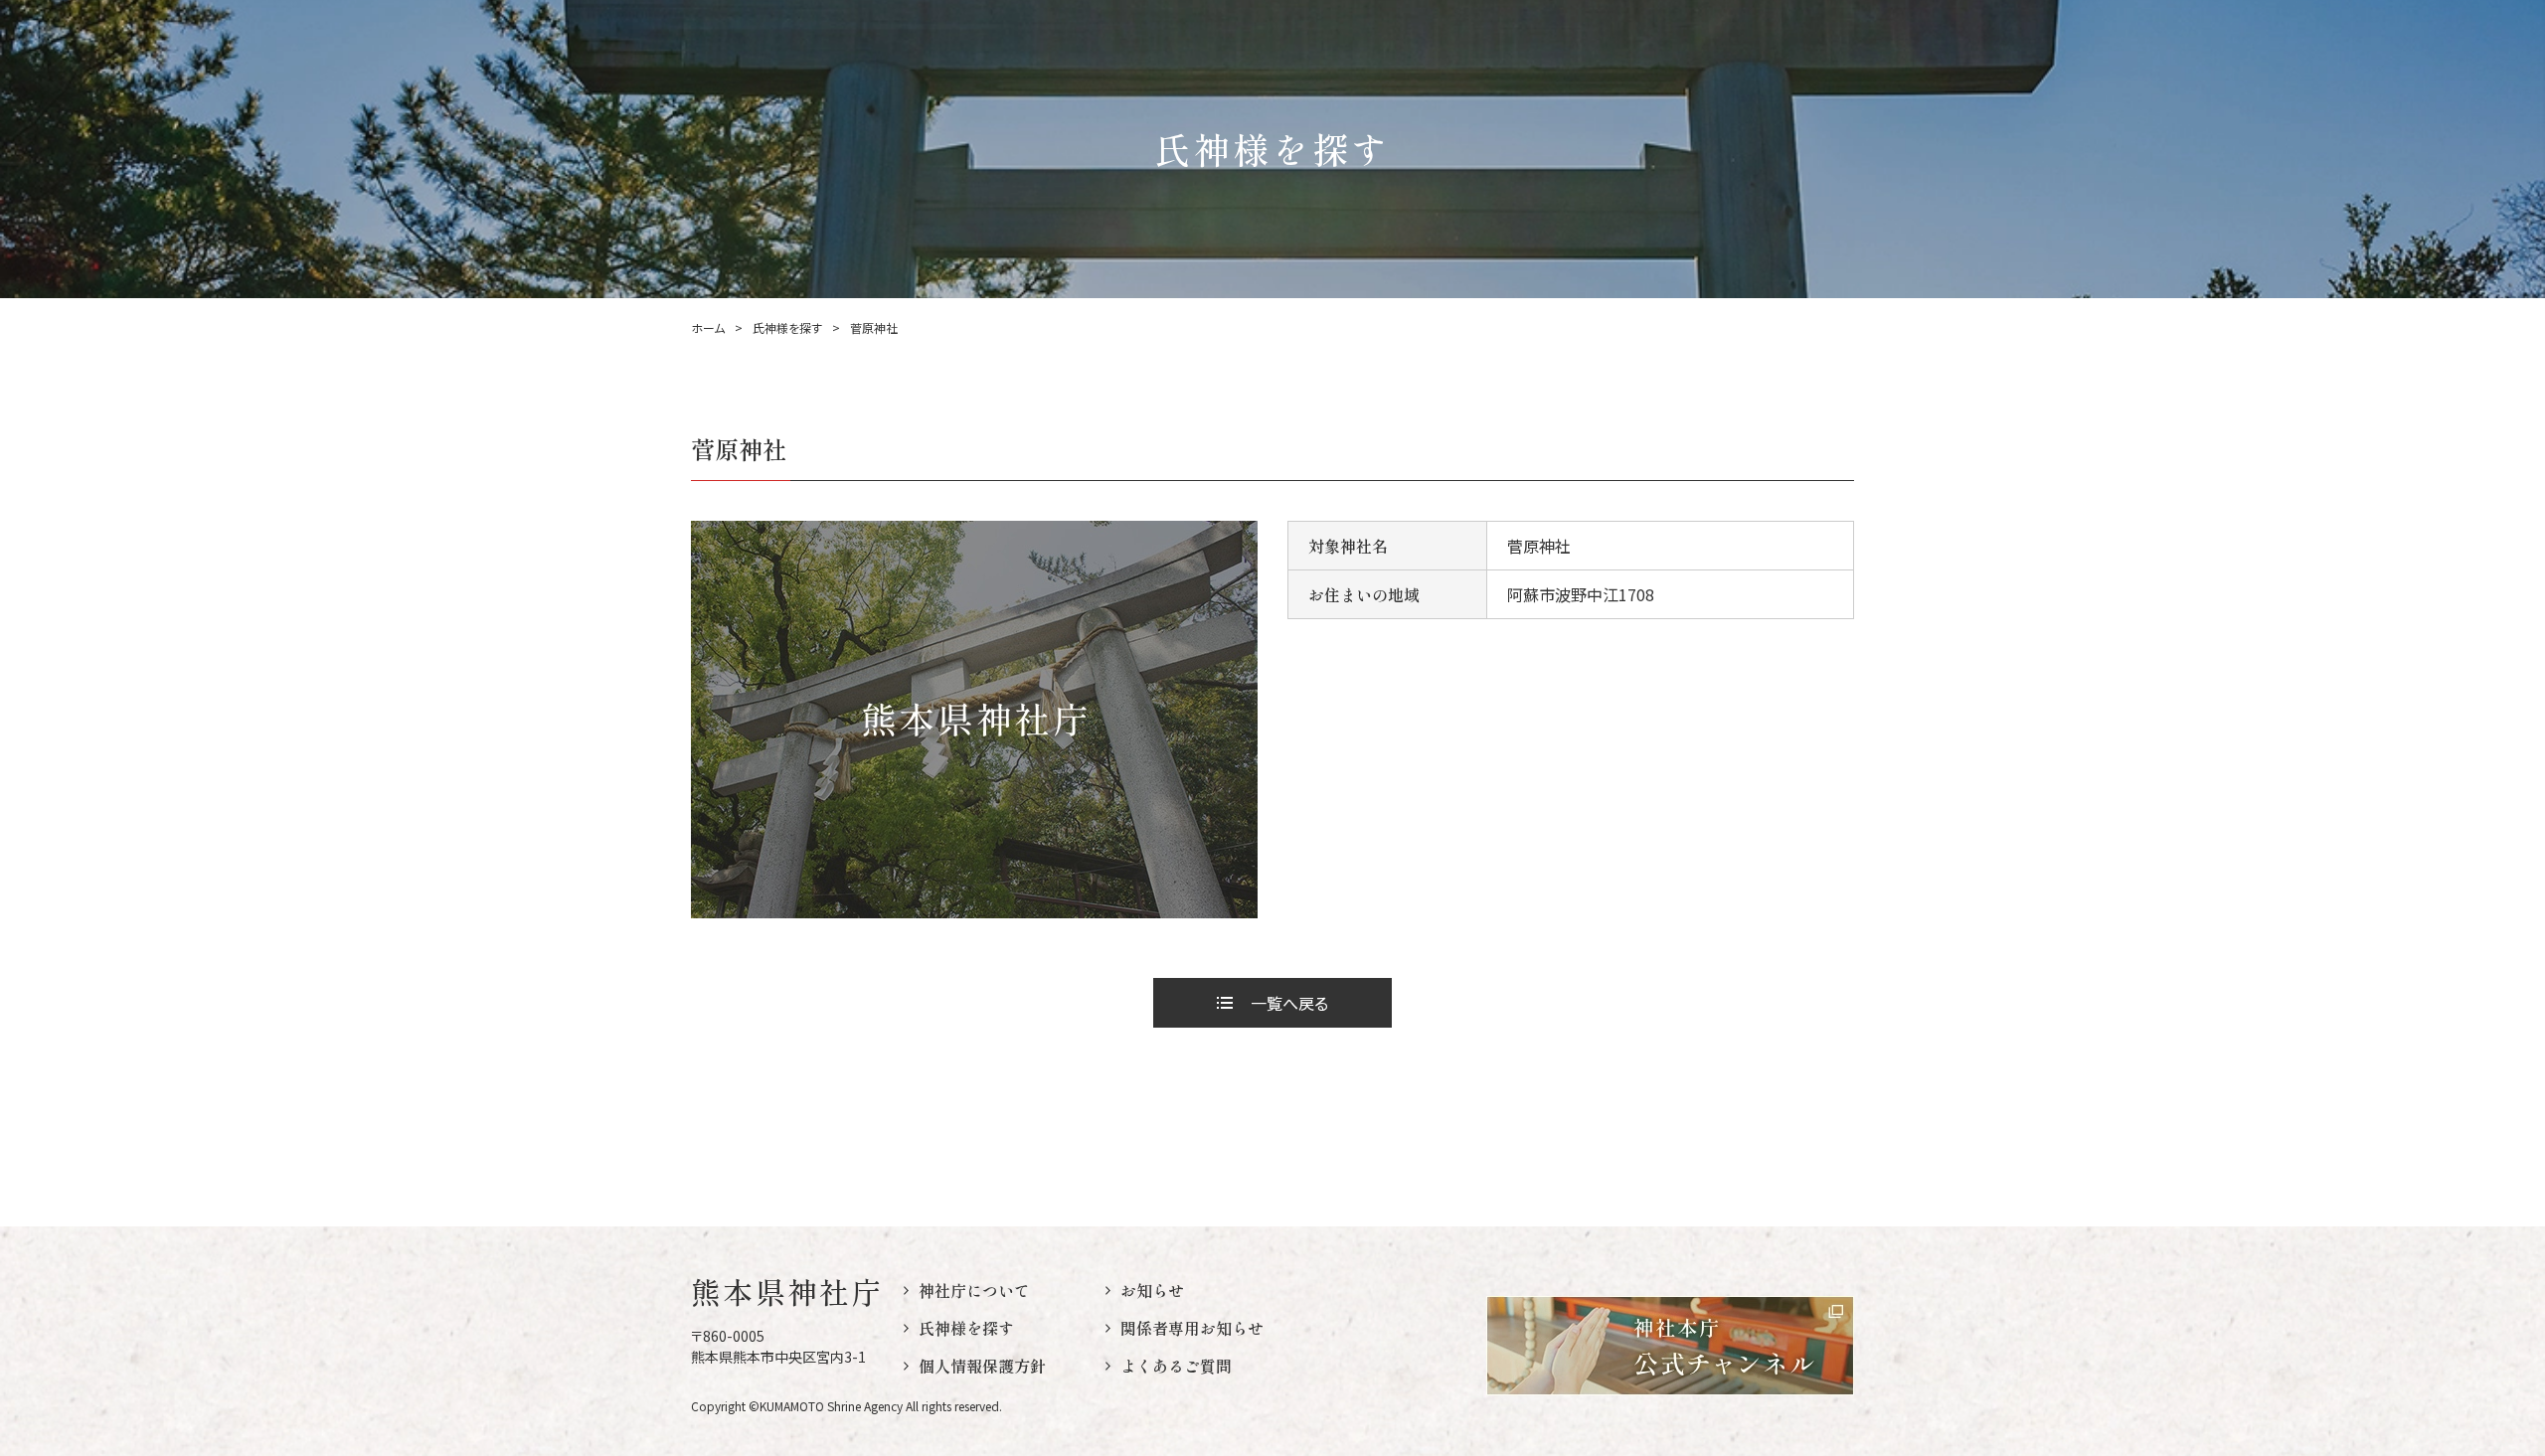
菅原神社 (874, 328)
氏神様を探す (787, 328)
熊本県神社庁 (787, 1291)
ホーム (708, 328)
